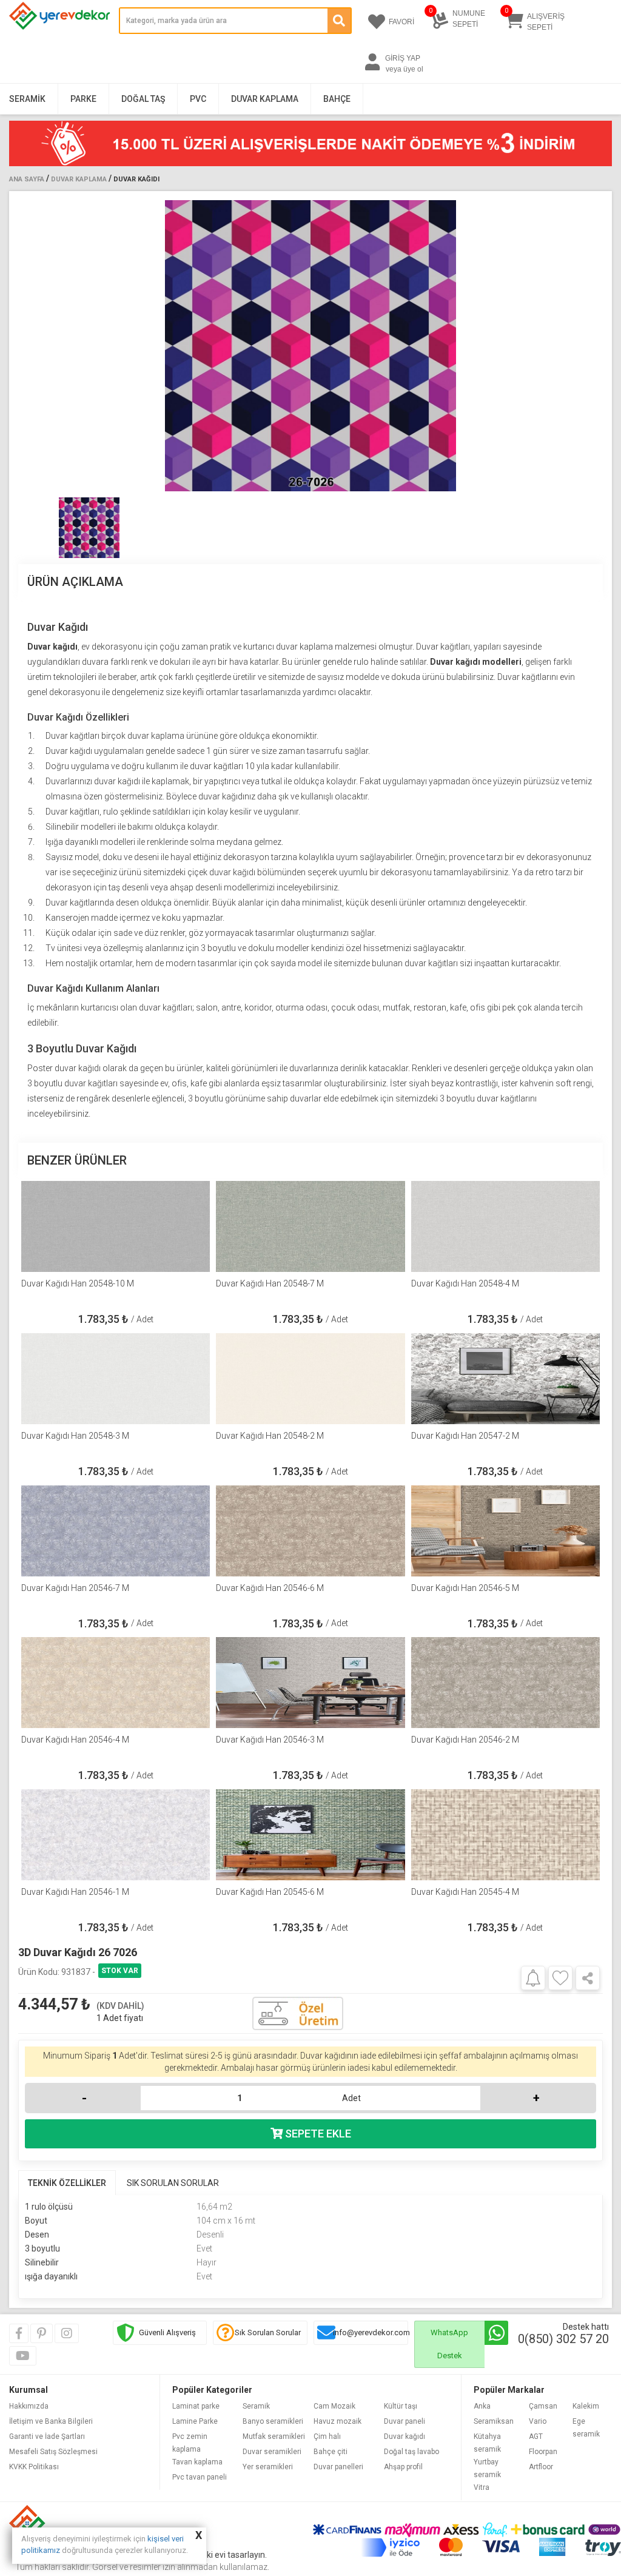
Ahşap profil (403, 2467)
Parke (83, 99)
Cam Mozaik (334, 2406)
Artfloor (541, 2467)
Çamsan (543, 2406)
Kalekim (586, 2406)
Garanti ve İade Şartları (47, 2436)
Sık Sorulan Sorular (268, 2332)
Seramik (27, 99)
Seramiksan (494, 2421)
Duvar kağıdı (404, 2436)
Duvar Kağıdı (136, 179)
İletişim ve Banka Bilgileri (51, 2421)
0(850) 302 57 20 (563, 2339)
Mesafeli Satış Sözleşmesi (53, 2452)
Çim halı (327, 2436)
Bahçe (337, 99)
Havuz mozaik (337, 2421)
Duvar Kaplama (265, 99)
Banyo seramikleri (273, 2421)
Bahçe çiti (331, 2452)
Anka (482, 2406)
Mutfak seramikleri (274, 2436)
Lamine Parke (195, 2421)
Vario (538, 2421)
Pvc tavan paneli (200, 2477)
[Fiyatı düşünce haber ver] (533, 1977)
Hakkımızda (29, 2406)
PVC (198, 99)
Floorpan (543, 2452)
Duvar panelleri (338, 2467)
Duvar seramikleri (272, 2452)
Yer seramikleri (268, 2467)
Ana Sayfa (27, 179)
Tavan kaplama (197, 2462)
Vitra (482, 2487)
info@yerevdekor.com (371, 2332)
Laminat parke (196, 2406)
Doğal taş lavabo (411, 2452)
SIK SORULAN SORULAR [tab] (173, 2183)
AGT (536, 2436)
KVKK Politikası (34, 2467)
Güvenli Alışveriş (167, 2332)
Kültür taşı (401, 2406)
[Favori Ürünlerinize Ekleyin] (560, 1978)
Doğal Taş (143, 99)
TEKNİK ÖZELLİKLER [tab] (67, 2183)
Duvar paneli (404, 2421)
